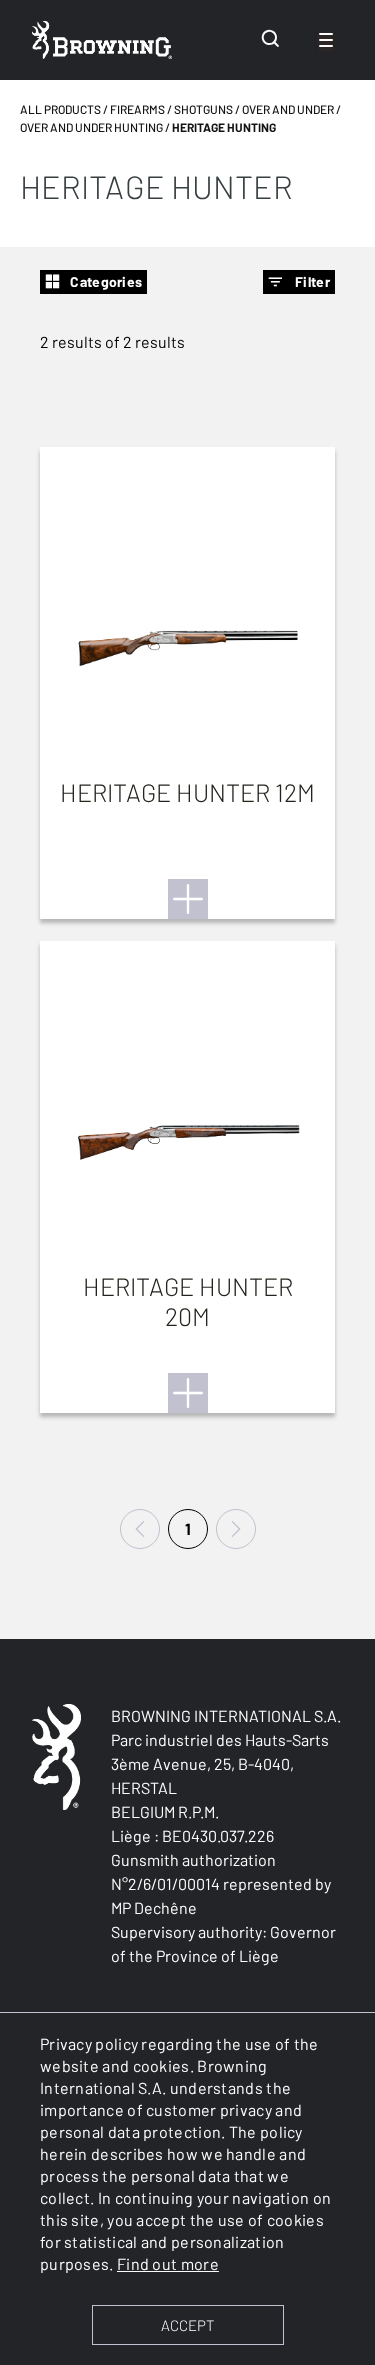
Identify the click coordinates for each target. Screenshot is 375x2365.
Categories (106, 281)
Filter (312, 281)
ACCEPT (187, 2325)
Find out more (168, 2263)
